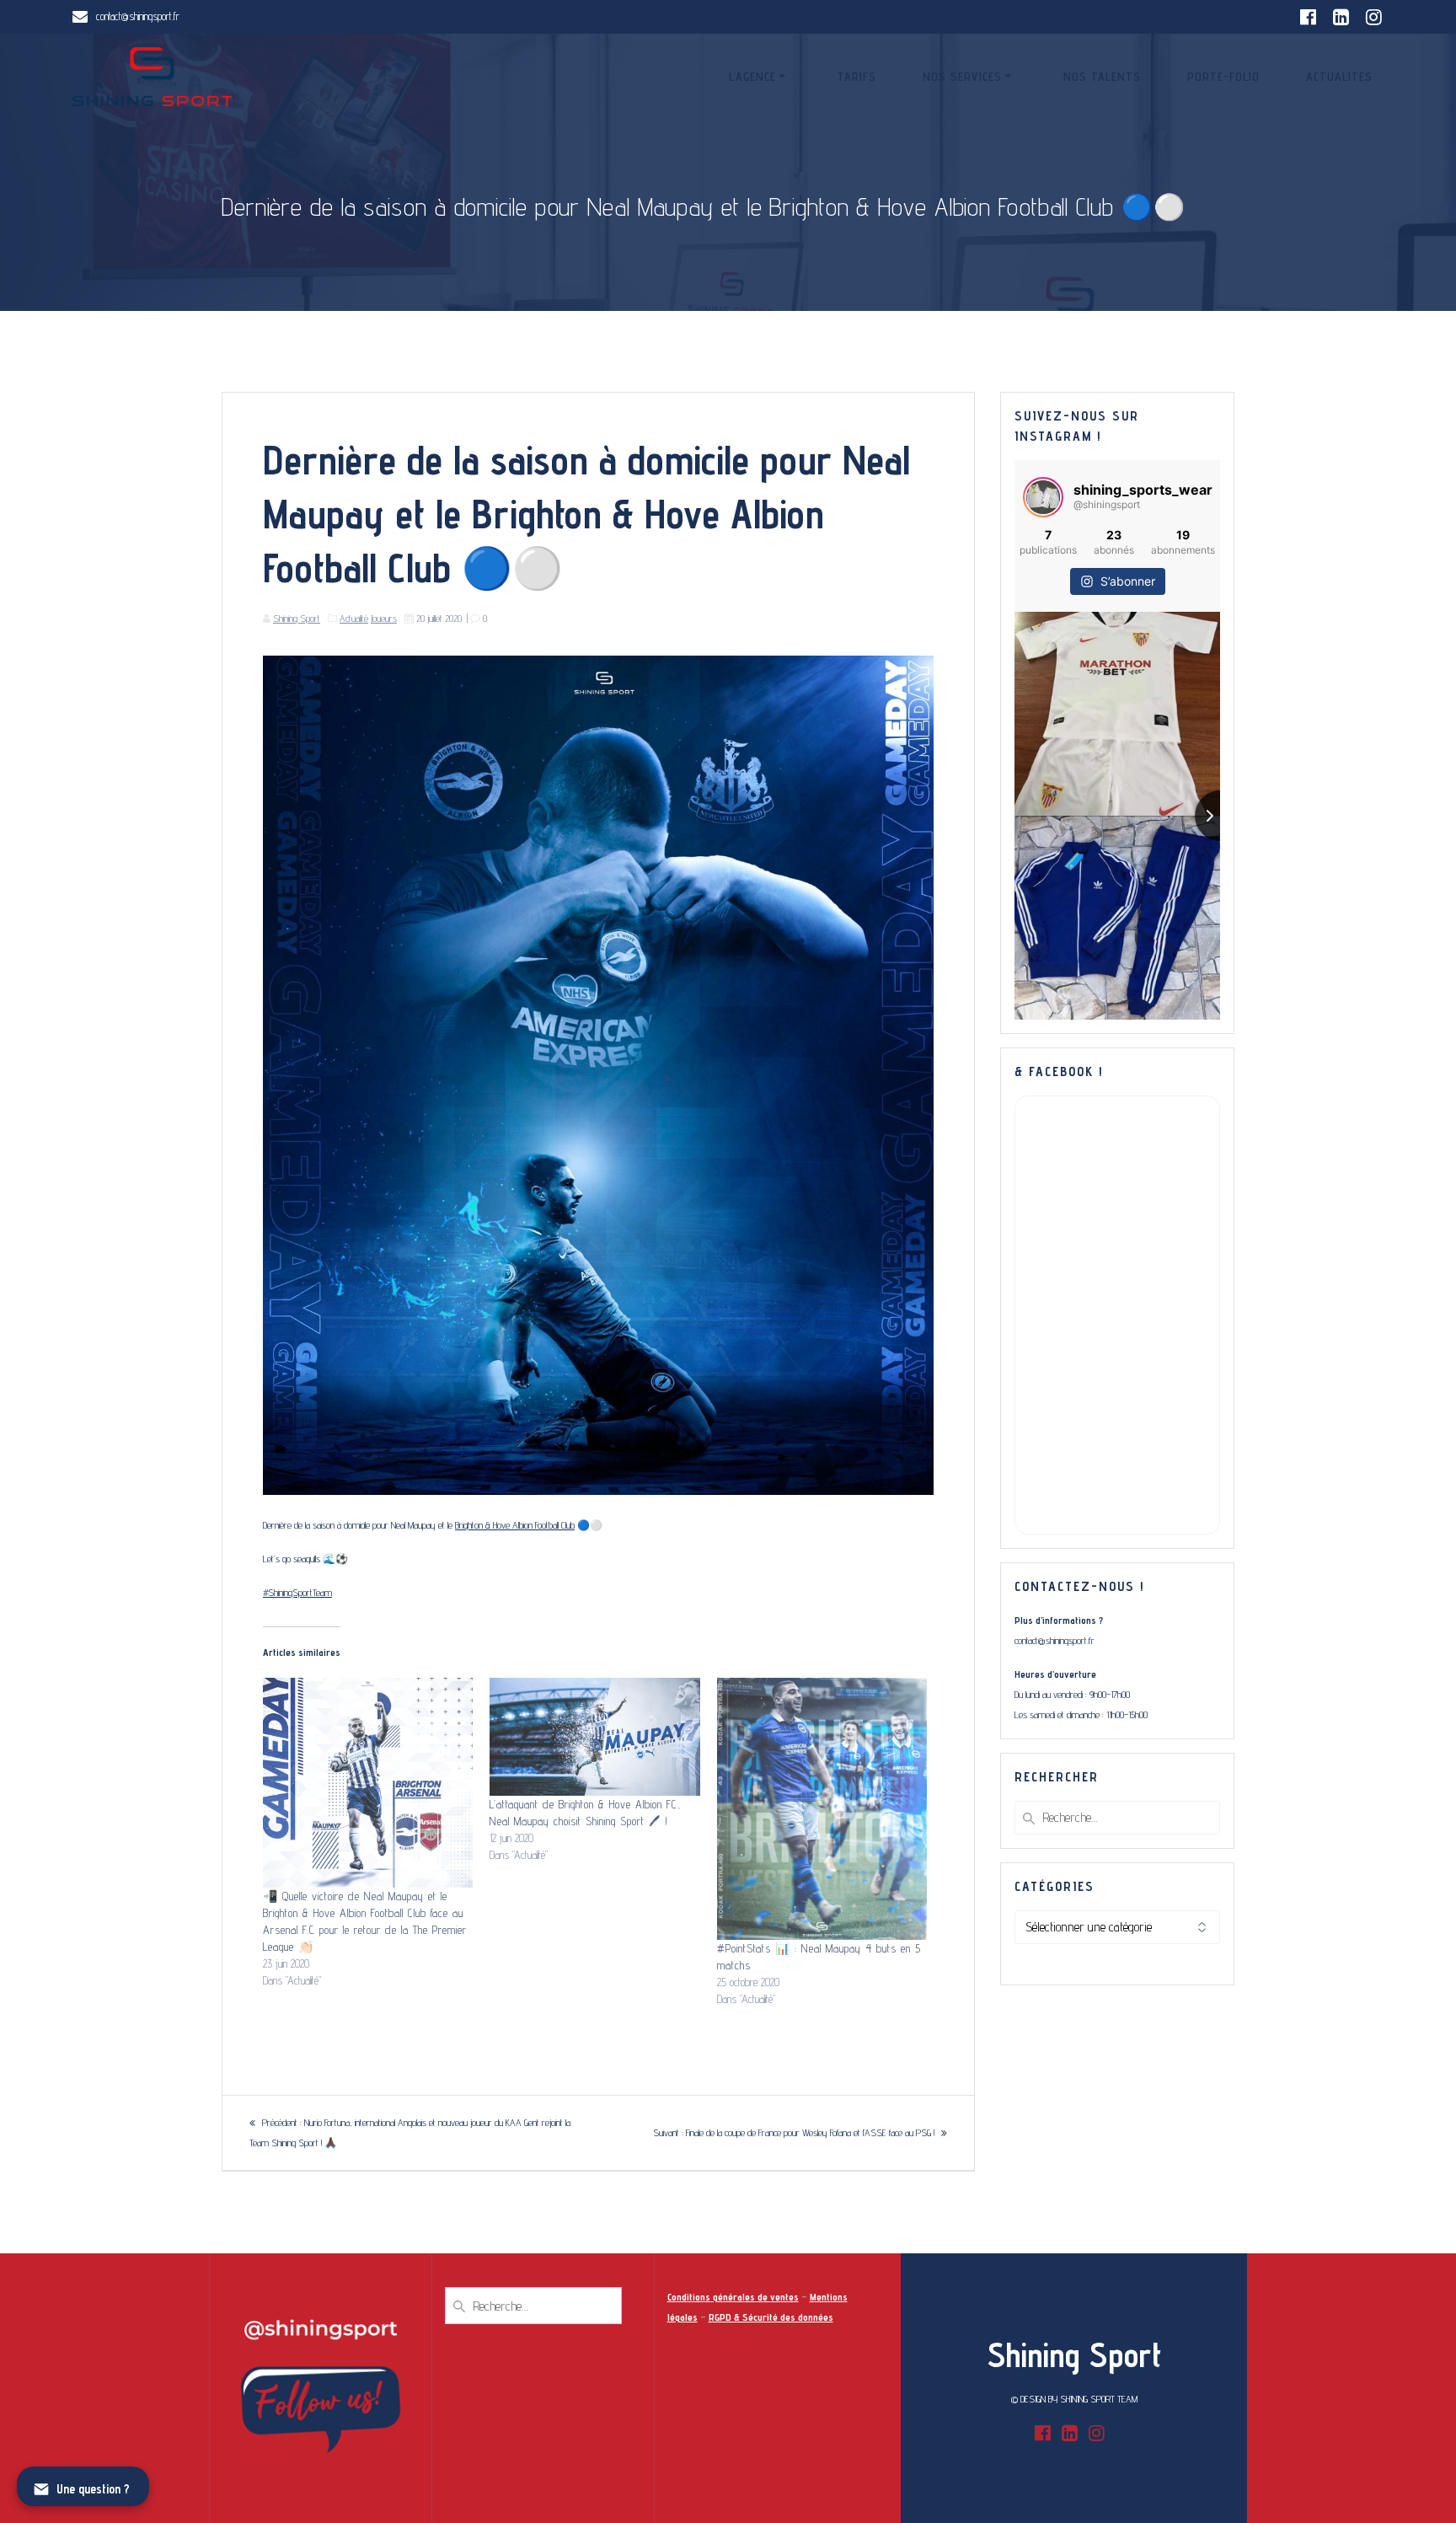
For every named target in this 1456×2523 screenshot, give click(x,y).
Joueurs (384, 618)
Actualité (354, 618)
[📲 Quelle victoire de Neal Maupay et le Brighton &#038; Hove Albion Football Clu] (368, 1783)
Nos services (962, 77)
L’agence (752, 77)
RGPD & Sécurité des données (771, 2317)
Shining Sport (297, 618)
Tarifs (857, 77)
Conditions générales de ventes (733, 2297)
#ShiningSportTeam (297, 1592)
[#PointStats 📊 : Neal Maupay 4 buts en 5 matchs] (822, 1809)
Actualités (1339, 77)
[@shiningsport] (1043, 497)
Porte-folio (1223, 77)
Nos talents (1102, 77)
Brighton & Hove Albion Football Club (515, 1525)
